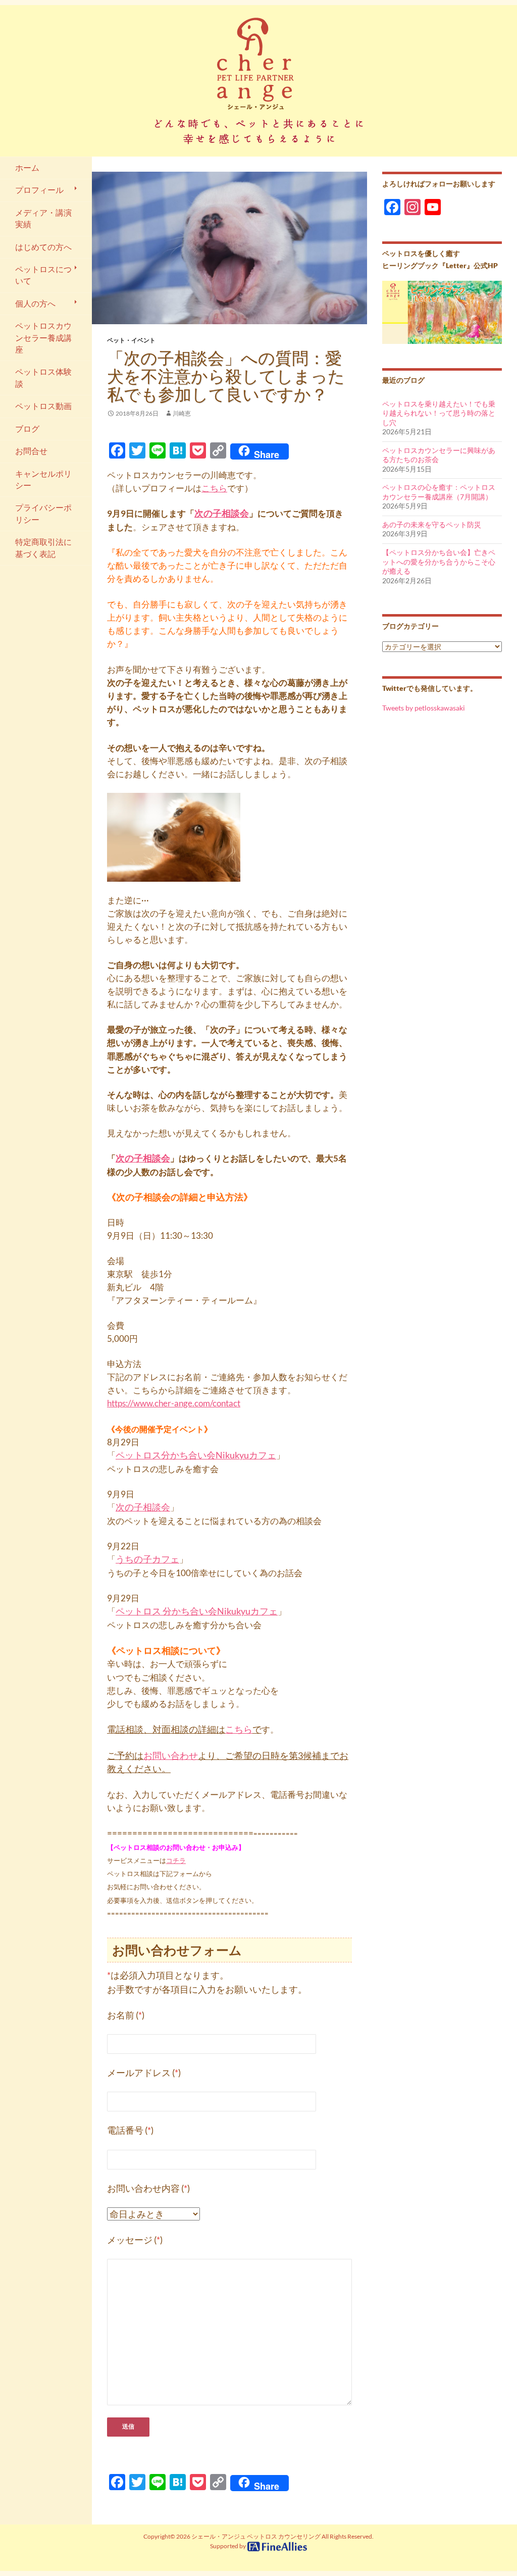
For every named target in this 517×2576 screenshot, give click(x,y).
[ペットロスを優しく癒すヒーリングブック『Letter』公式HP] (442, 311)
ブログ (27, 429)
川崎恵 (182, 413)
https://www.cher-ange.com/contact (174, 1403)
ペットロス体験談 (43, 377)
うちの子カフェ (147, 1559)
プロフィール (39, 190)
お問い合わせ (171, 1755)
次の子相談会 (222, 513)
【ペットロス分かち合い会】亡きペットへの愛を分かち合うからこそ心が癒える (439, 562)
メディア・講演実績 (43, 218)
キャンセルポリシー (43, 479)
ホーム (27, 168)
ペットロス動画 (43, 406)
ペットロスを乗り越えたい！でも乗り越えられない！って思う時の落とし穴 (439, 413)
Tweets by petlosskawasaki (424, 708)
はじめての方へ (43, 247)
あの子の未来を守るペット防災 (432, 524)
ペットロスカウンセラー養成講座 (43, 338)
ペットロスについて (43, 275)
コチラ (176, 1860)
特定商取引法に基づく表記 (43, 548)
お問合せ (31, 451)
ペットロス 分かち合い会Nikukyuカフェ (197, 1611)
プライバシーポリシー (43, 513)
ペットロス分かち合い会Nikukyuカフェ (196, 1455)
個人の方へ (35, 304)
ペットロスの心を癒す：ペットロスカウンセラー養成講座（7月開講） (439, 492)
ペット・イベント (131, 340)
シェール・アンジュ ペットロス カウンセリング (256, 2536)
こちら (214, 488)
